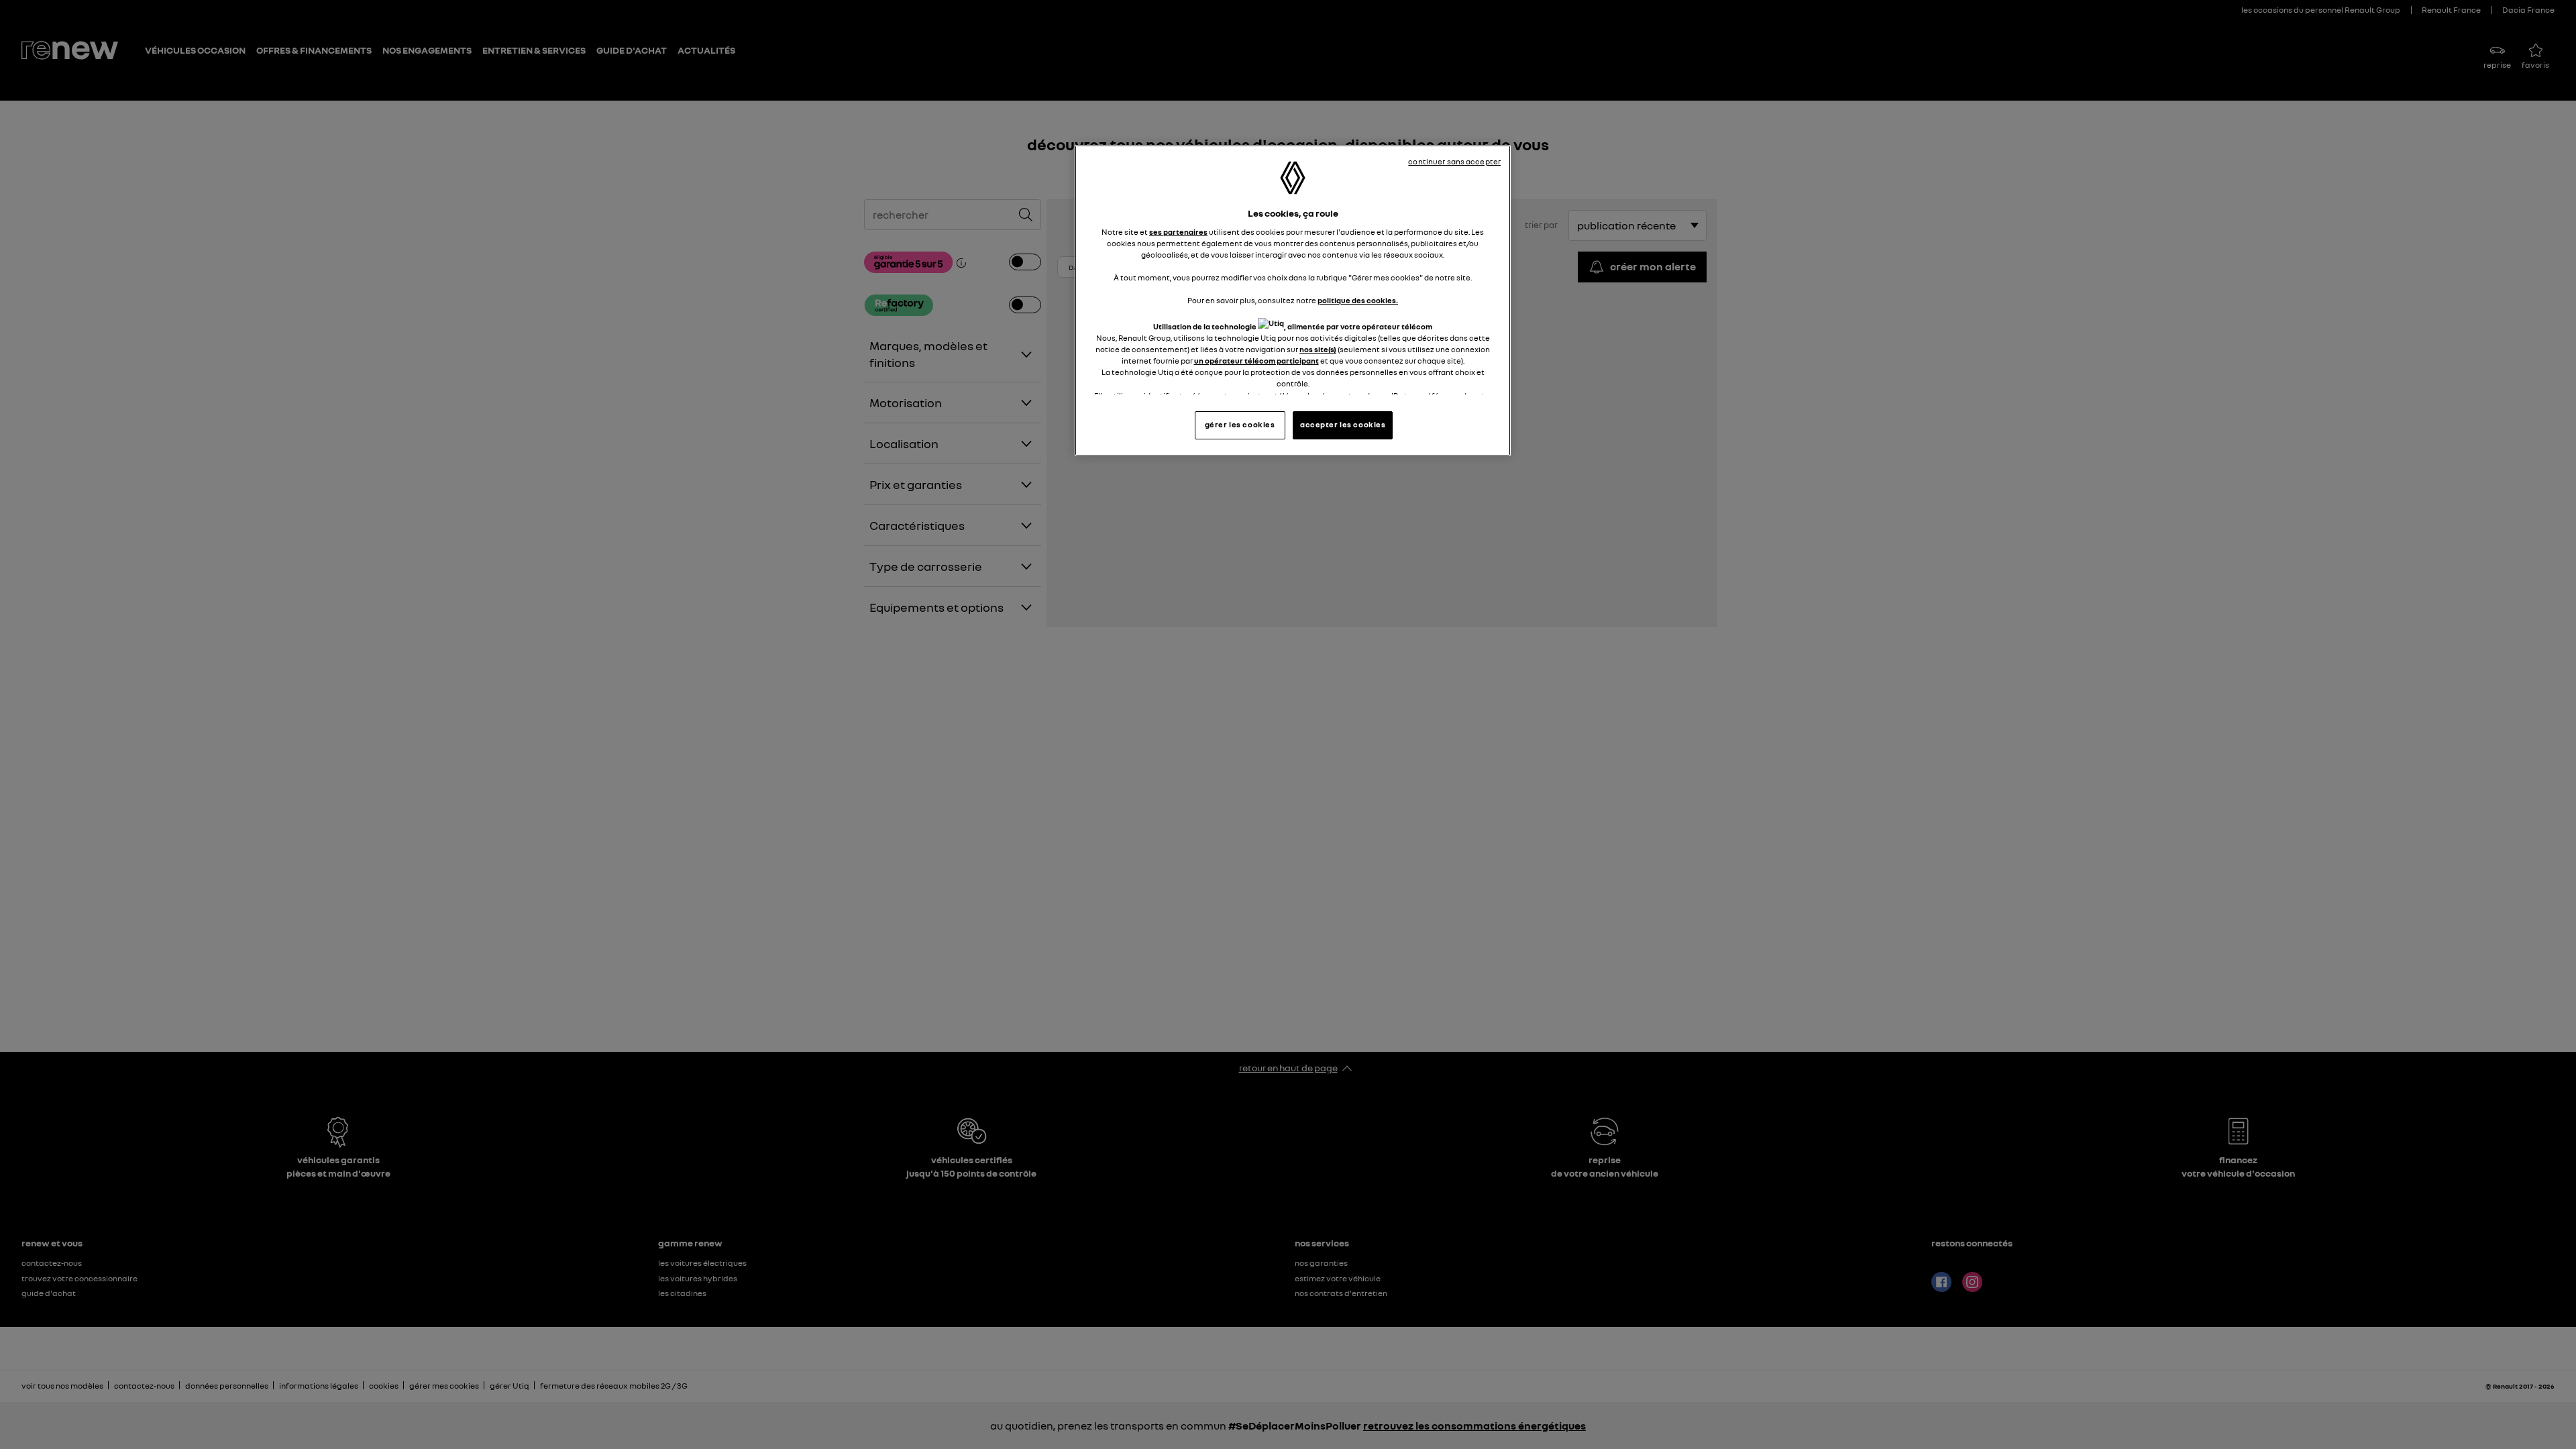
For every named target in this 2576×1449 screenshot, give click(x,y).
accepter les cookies (1343, 425)
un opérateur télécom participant (1256, 361)
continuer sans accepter (1454, 162)
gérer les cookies (1240, 425)
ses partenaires (1178, 232)
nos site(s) (1318, 350)
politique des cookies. (1358, 301)
